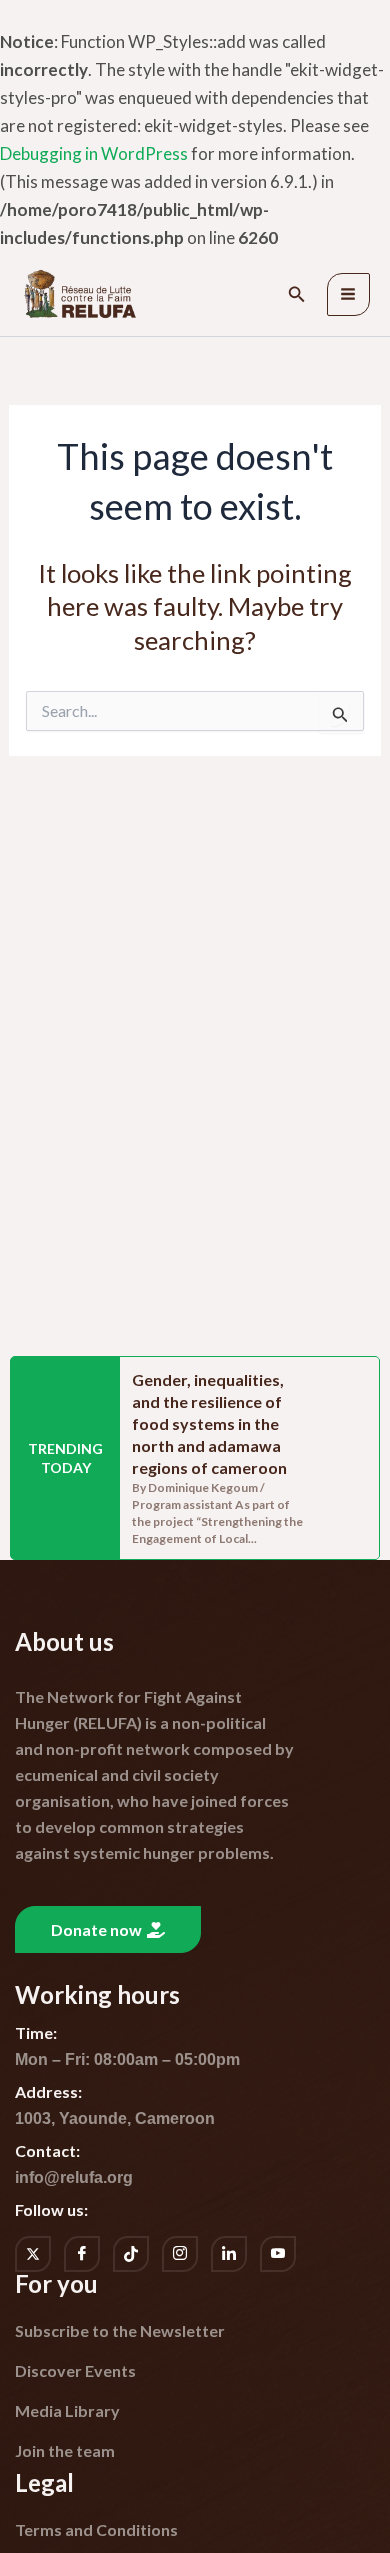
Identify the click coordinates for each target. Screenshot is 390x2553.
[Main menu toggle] (349, 295)
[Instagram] (180, 2254)
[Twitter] (33, 2254)
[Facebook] (82, 2254)
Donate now (96, 1929)
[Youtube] (278, 2254)
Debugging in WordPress (94, 153)
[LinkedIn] (229, 2254)
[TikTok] (131, 2254)
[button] (297, 294)
